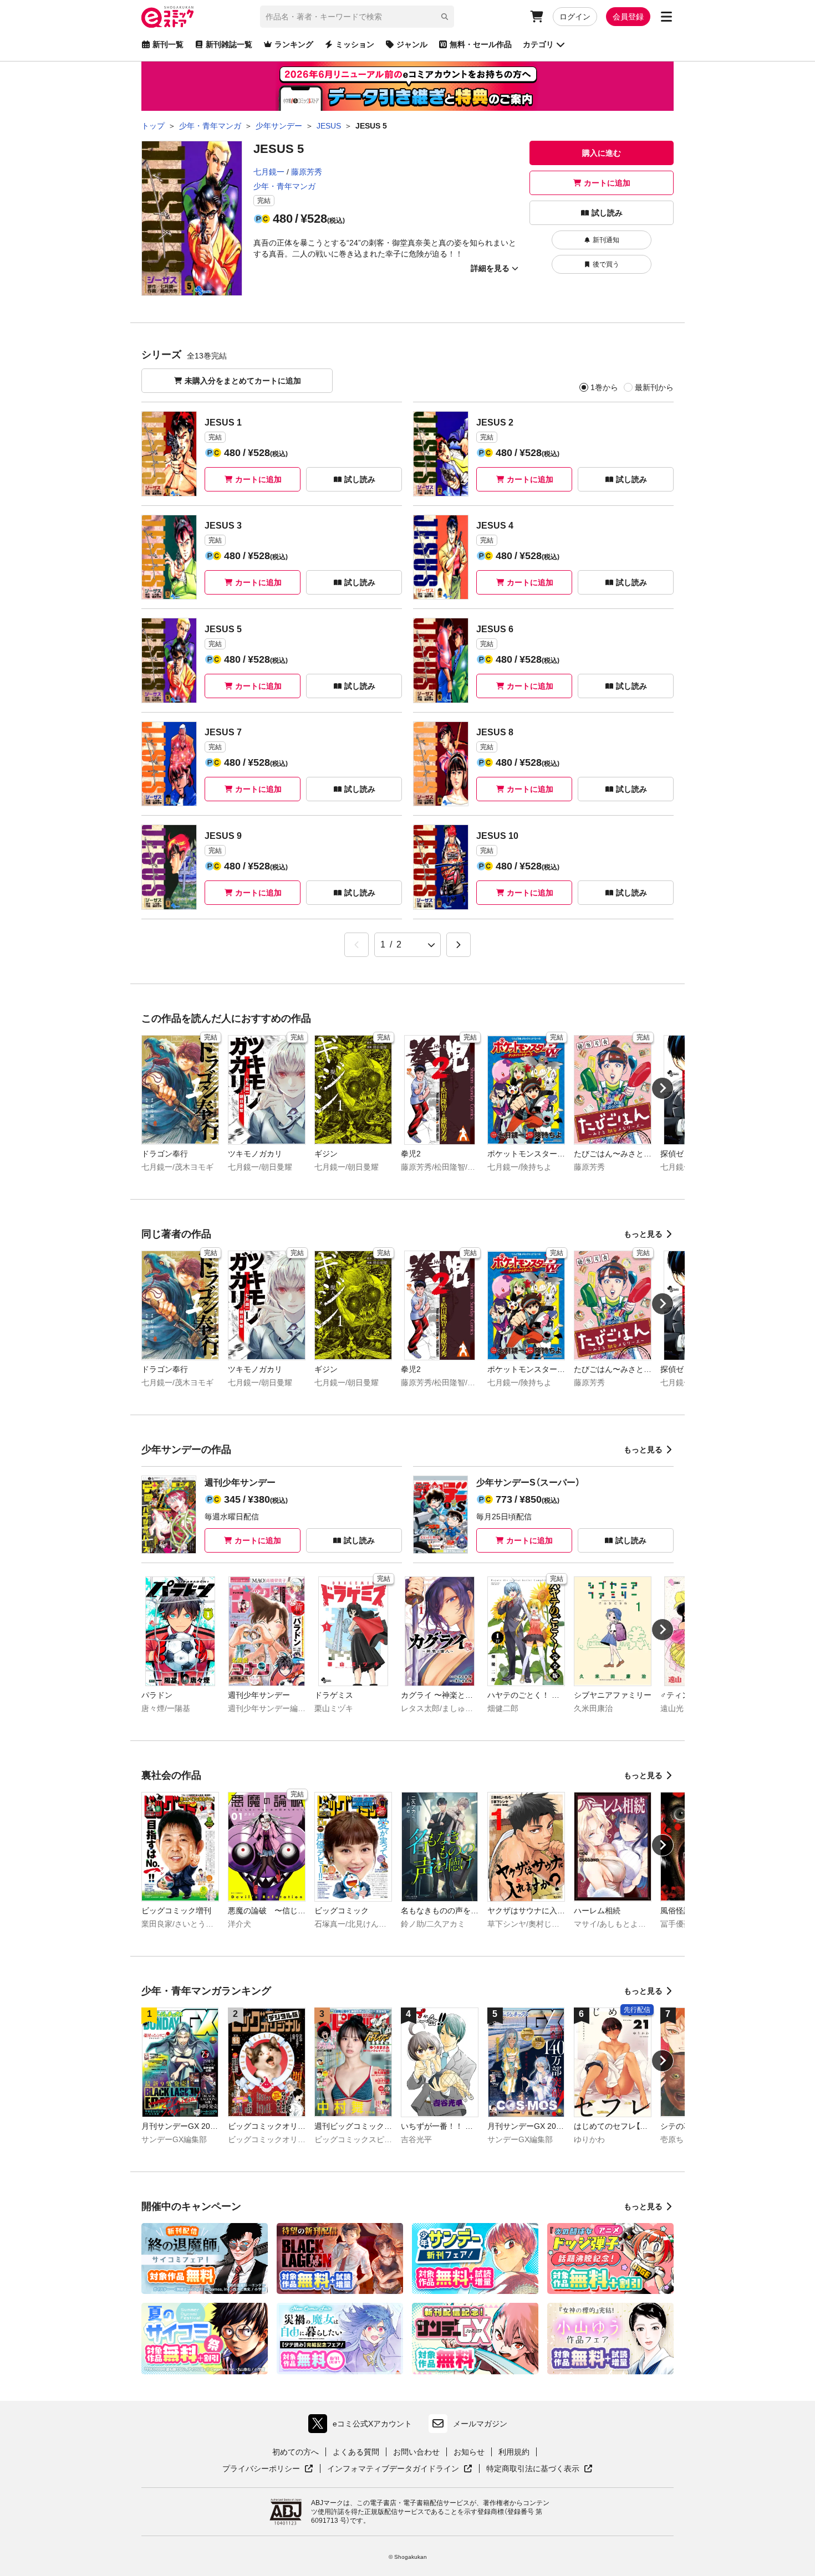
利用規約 (514, 2452)
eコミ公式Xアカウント (363, 2426)
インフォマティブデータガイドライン (393, 2469)
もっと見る (643, 1234)
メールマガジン (480, 2424)
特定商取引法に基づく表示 (539, 2469)
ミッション (355, 44)
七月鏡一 (269, 172)
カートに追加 (607, 183)
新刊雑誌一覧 (229, 44)
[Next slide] (663, 1088)
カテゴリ (538, 44)
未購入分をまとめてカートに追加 (243, 381)
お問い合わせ (416, 2452)
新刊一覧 (168, 44)
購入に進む (602, 153)
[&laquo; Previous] (356, 945)
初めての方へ (296, 2452)
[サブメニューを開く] (666, 17)
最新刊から (654, 387)
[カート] (537, 17)
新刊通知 (606, 240)
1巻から (604, 387)
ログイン (575, 17)
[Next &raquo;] (459, 945)
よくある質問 (356, 2452)
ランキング (294, 44)
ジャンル (412, 44)
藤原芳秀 (307, 172)
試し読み (607, 213)
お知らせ (469, 2452)
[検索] (445, 17)
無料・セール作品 (481, 44)
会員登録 (628, 17)
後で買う (606, 264)
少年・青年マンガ (284, 186)
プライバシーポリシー (268, 2469)
